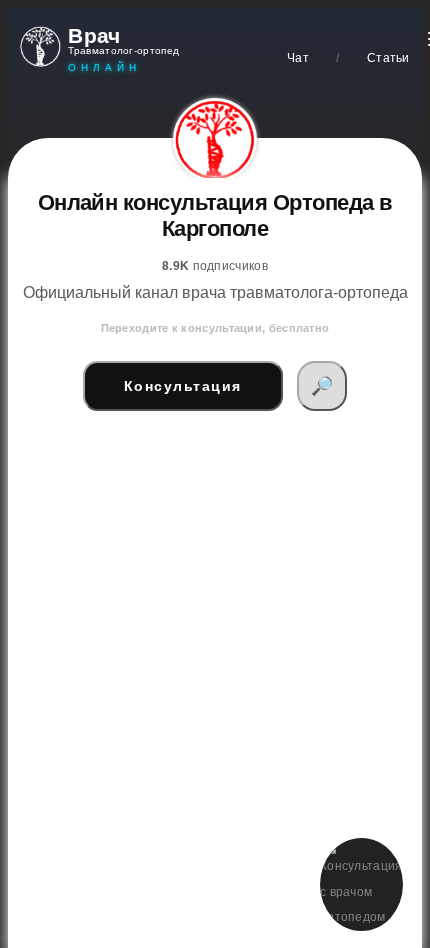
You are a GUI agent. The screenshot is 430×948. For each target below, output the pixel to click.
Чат (298, 58)
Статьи (388, 58)
